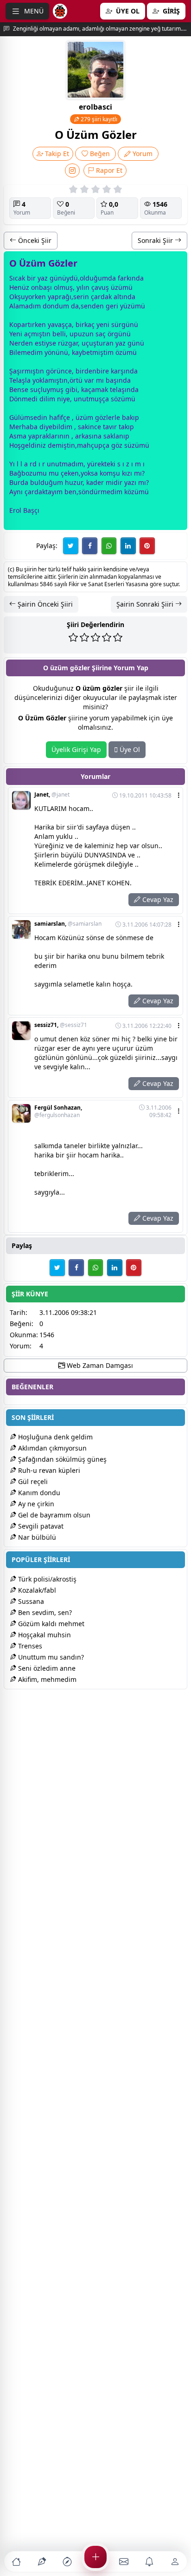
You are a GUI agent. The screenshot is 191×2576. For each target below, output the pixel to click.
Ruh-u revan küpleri (48, 1470)
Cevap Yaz (157, 899)
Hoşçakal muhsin (44, 1635)
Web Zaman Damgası (99, 1365)
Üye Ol (129, 749)
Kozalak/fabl (36, 1590)
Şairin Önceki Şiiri (44, 604)
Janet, (52, 795)
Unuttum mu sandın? (50, 1657)
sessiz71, (61, 1025)
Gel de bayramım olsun (53, 1515)
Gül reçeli (32, 1481)
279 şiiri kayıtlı (98, 119)
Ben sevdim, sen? (44, 1612)
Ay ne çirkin (35, 1504)
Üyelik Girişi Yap (76, 749)
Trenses (29, 1646)
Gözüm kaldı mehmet (50, 1624)
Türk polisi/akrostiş (46, 1579)
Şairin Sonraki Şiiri (146, 604)
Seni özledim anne (46, 1668)
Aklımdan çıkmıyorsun (51, 1448)
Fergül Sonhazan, (58, 1111)
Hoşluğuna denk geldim (54, 1437)
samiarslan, (68, 924)
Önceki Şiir (34, 240)
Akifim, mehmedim (46, 1679)
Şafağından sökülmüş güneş (61, 1459)
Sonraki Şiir (156, 240)
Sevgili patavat (40, 1526)
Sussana (30, 1601)
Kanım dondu (38, 1493)
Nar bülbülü (36, 1537)
